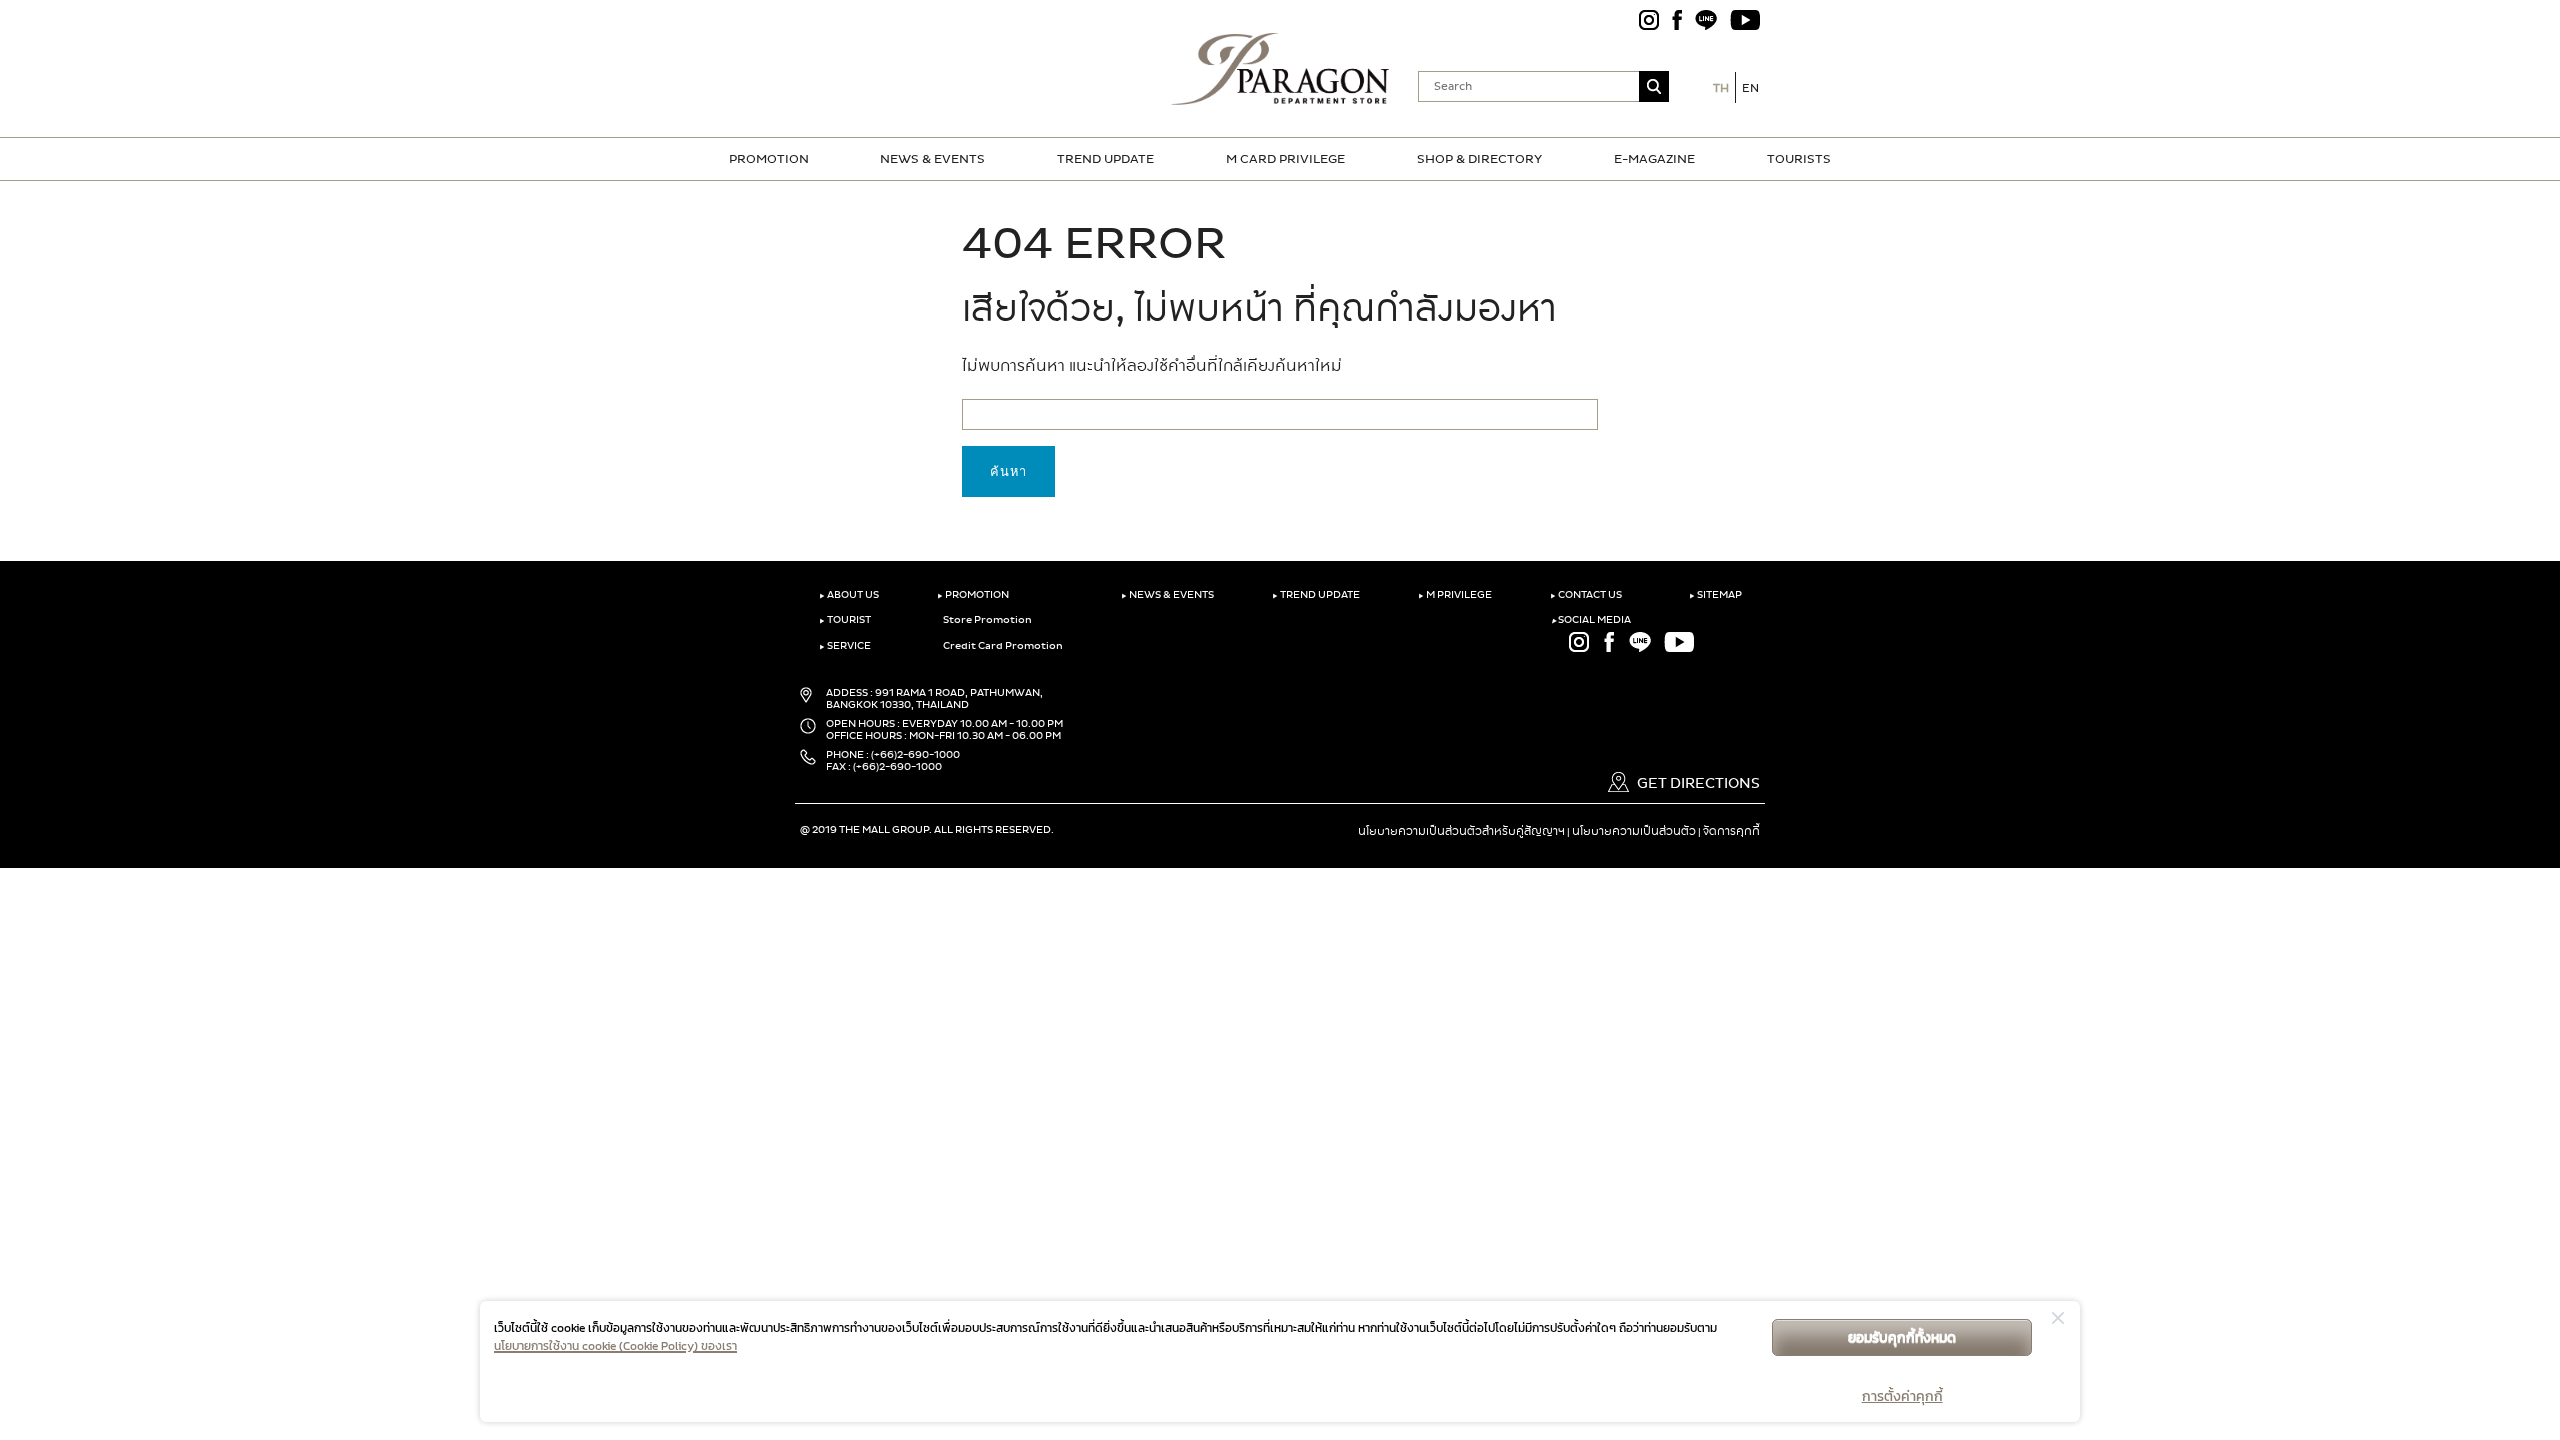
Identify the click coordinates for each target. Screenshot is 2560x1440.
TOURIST (845, 620)
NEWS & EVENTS (932, 159)
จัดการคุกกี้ (1731, 831)
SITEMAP (1715, 595)
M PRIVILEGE (1455, 595)
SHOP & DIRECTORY (1479, 159)
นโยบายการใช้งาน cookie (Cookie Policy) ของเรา (615, 1346)
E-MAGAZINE (1654, 159)
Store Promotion (986, 620)
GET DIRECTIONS (1697, 783)
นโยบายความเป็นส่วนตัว (1634, 831)
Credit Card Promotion (1002, 646)
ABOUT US (849, 595)
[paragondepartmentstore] (1280, 67)
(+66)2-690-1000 (915, 755)
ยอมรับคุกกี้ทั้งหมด (1902, 1337)
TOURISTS (1799, 159)
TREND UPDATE (1105, 159)
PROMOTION (769, 159)
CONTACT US (1586, 595)
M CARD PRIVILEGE (1285, 159)
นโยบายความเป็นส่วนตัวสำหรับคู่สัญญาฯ (1461, 831)
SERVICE (845, 646)
